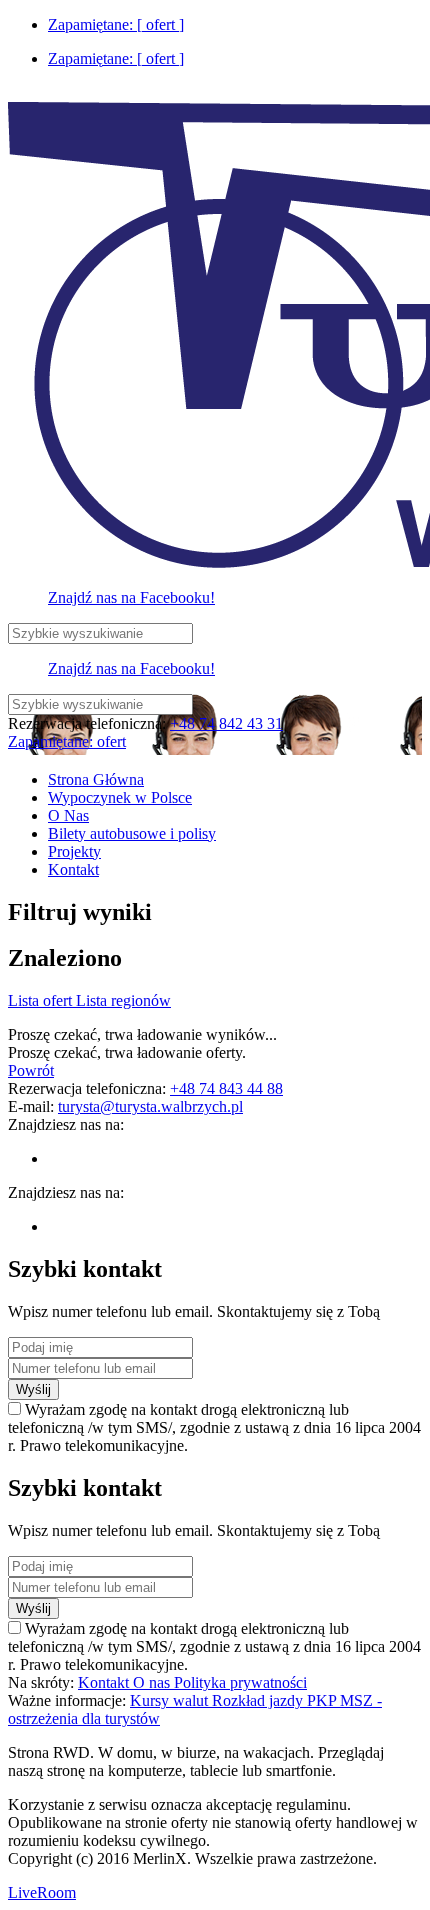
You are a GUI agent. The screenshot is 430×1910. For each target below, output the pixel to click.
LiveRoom (42, 1892)
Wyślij (33, 1389)
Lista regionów (123, 1000)
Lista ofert (42, 1000)
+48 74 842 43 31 (226, 723)
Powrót (31, 1070)
